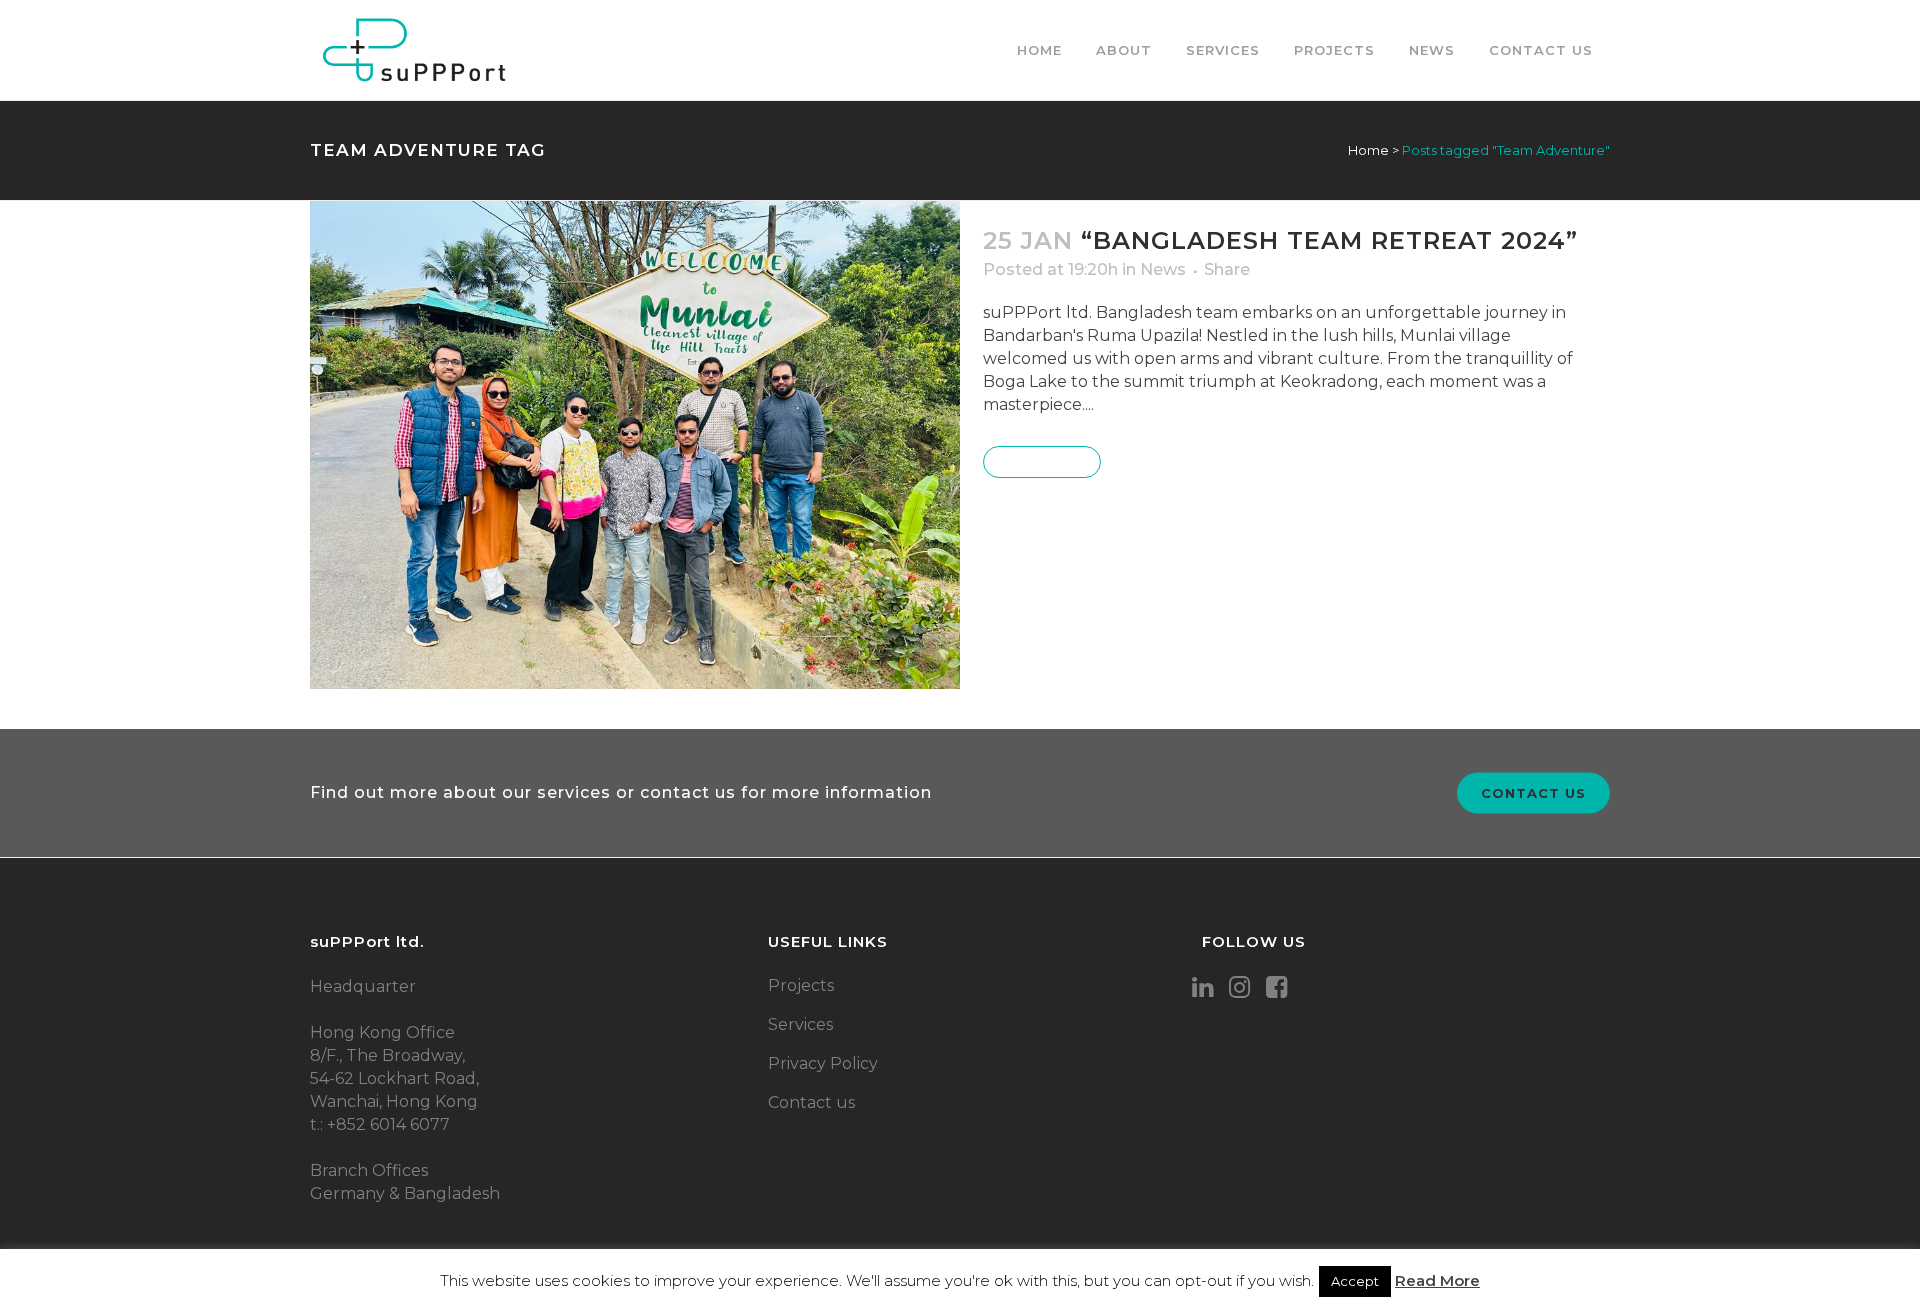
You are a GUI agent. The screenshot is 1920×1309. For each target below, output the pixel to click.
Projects (801, 985)
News (1163, 269)
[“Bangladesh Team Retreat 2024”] (635, 445)
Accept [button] (1355, 1281)
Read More (1042, 462)
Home (1368, 150)
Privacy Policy (823, 1063)
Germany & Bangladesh (405, 1193)
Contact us (1533, 792)
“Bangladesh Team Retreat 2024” (1329, 240)
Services (800, 1024)
